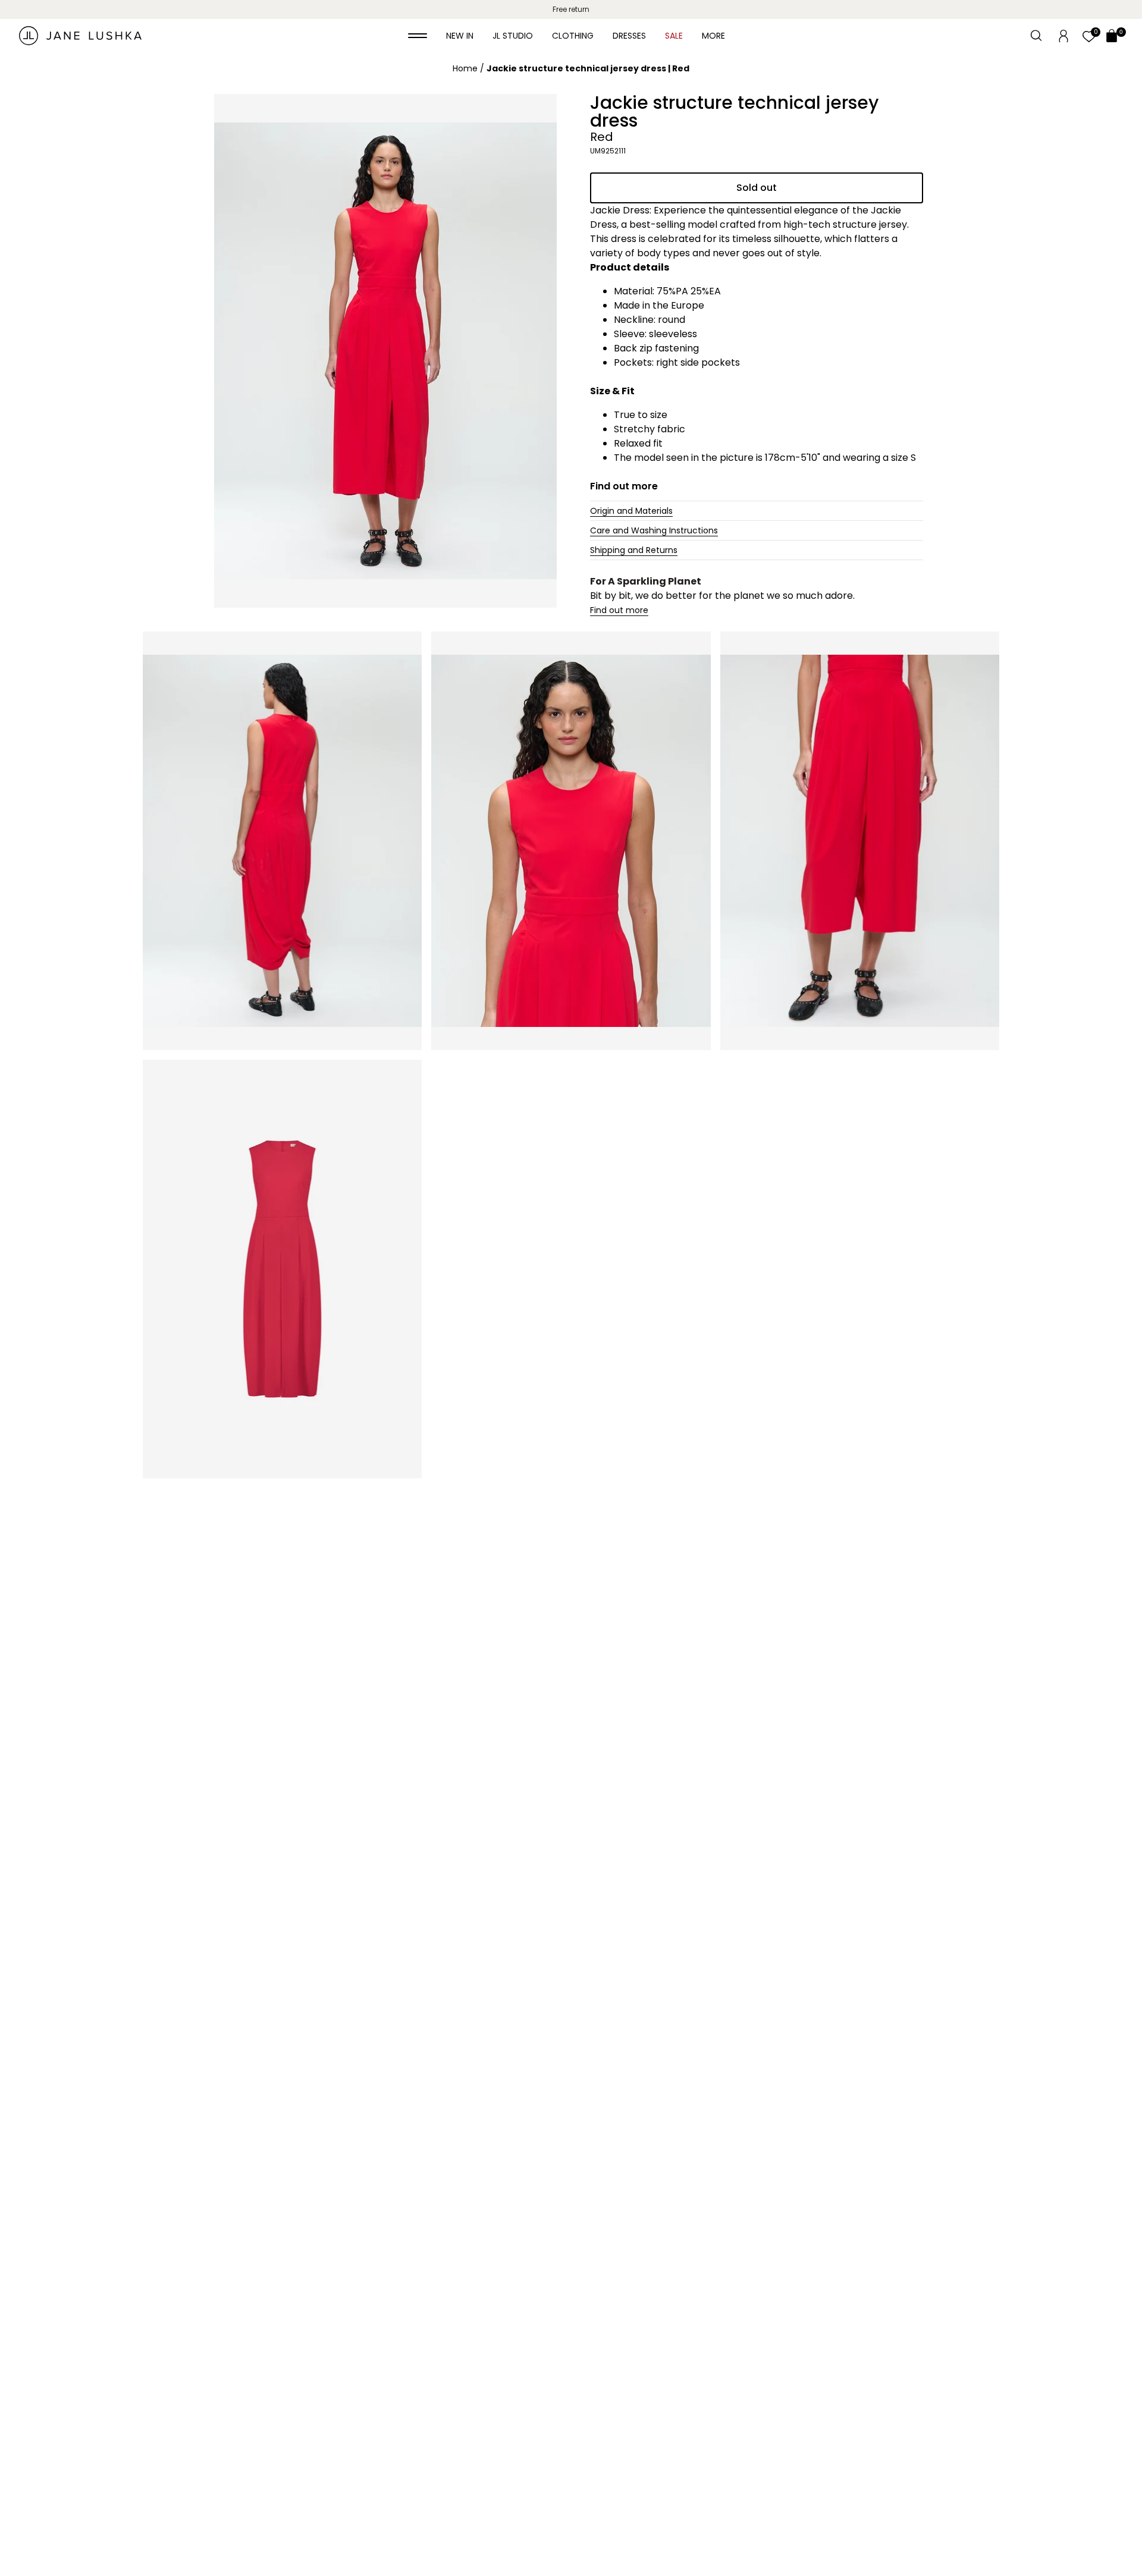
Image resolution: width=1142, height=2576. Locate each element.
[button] (418, 36)
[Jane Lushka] (80, 36)
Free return (571, 9)
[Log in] (1063, 35)
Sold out (757, 188)
